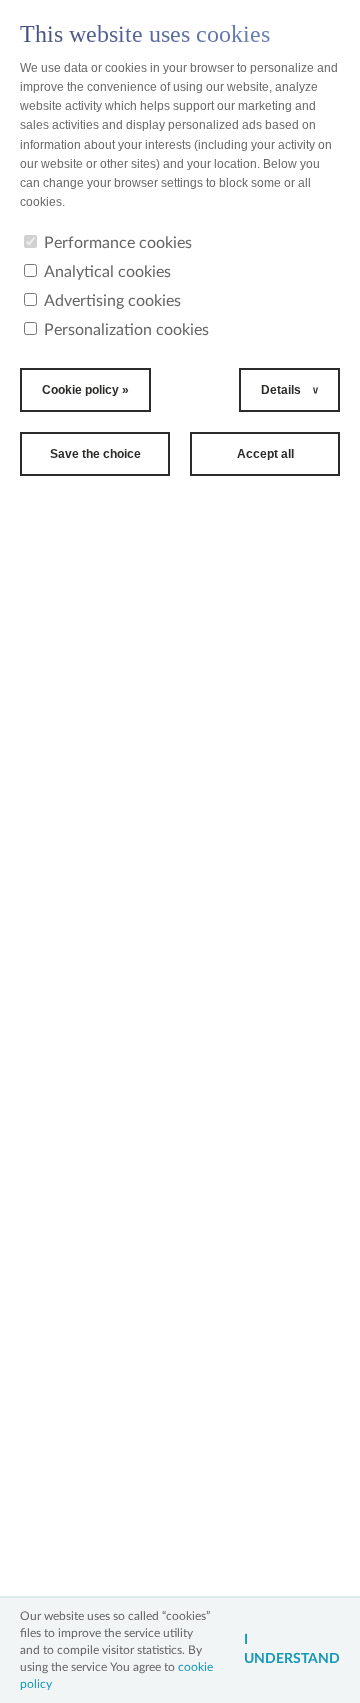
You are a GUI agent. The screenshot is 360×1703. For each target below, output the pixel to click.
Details (281, 390)
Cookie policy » (85, 390)
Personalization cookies (126, 330)
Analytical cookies (107, 272)
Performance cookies (118, 243)
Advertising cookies (112, 301)
